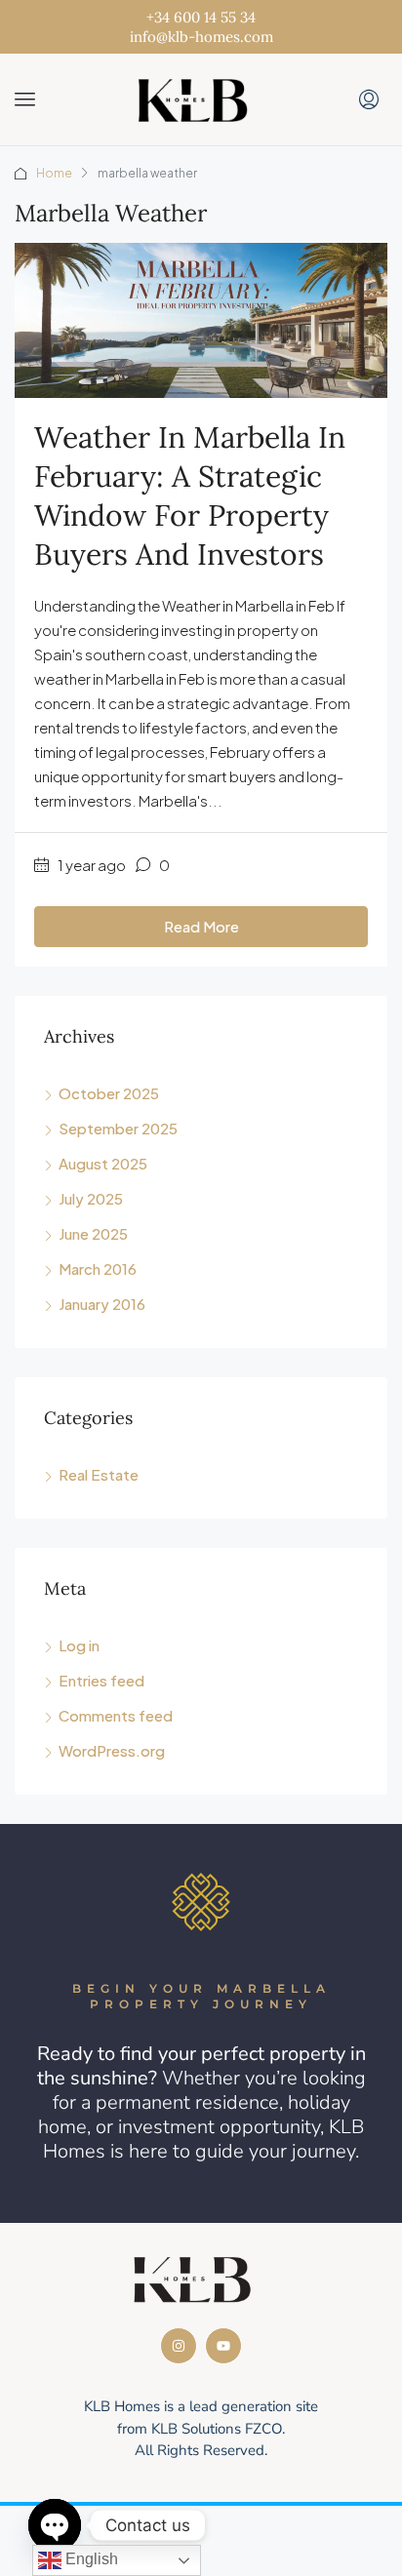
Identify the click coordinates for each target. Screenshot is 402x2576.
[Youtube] (223, 2346)
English (90, 2559)
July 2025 (91, 1198)
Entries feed (101, 1680)
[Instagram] (179, 2346)
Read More (201, 926)
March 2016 (98, 1268)
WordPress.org (112, 1750)
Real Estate (99, 1474)
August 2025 (103, 1163)
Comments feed (116, 1715)
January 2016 (102, 1304)
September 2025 (118, 1128)
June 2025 (93, 1233)
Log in (79, 1645)
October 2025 (109, 1093)
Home (54, 173)
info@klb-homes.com (201, 37)
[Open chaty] (55, 2525)
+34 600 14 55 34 (201, 17)
